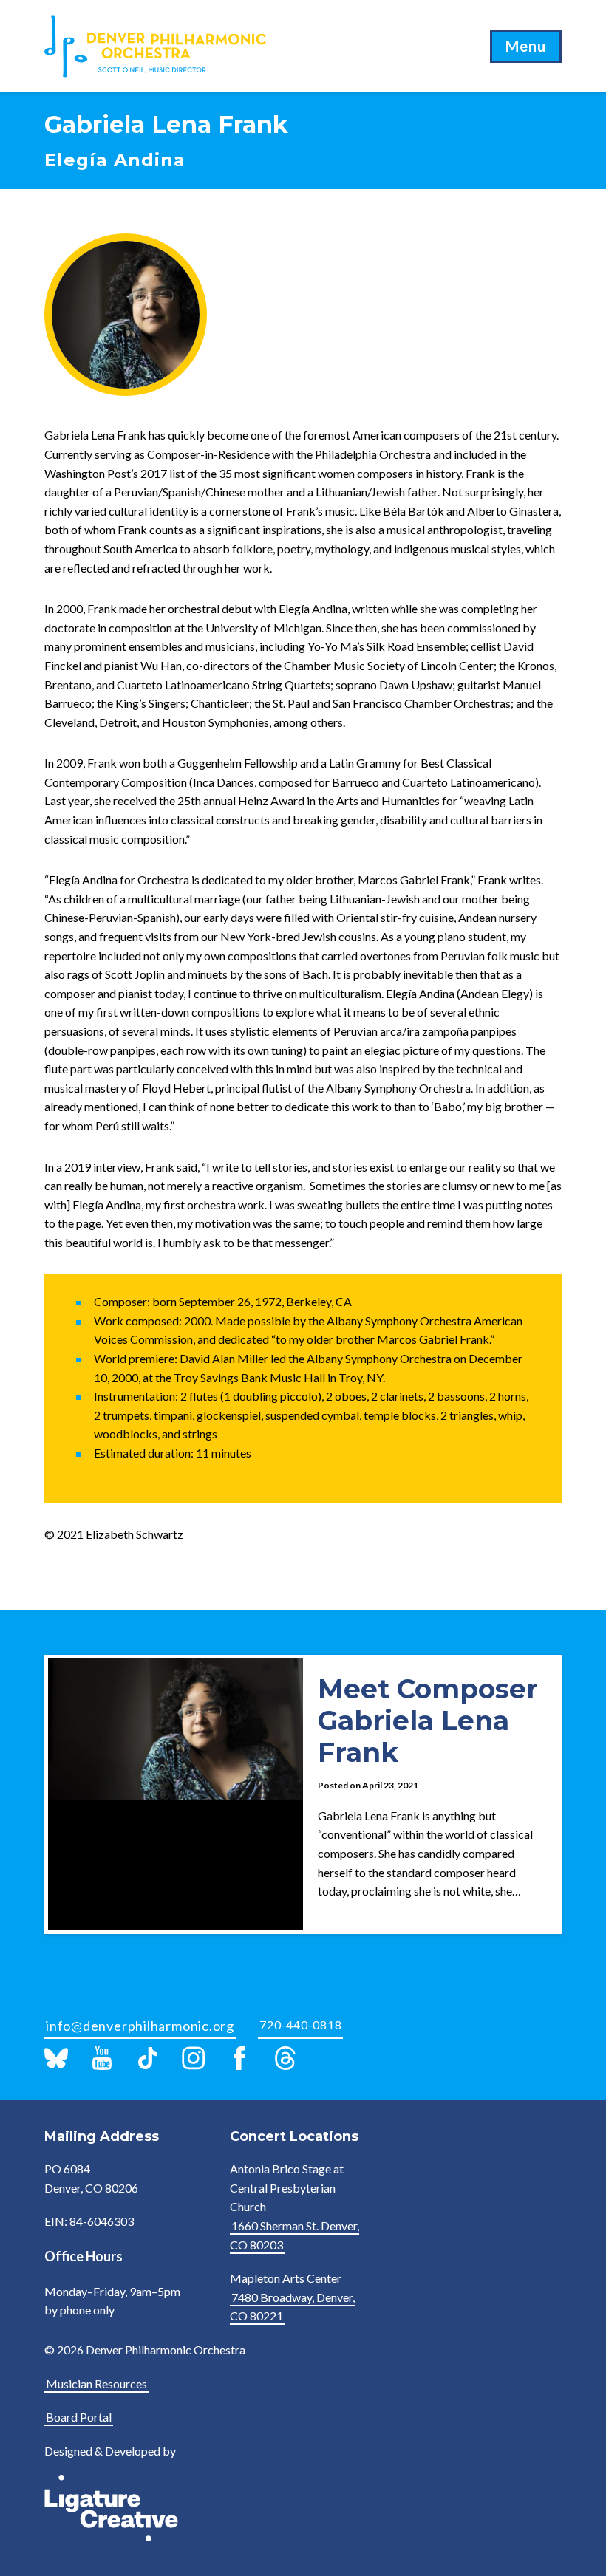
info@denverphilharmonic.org (140, 2026)
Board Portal (79, 2417)
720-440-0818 (300, 2025)
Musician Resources (96, 2384)
